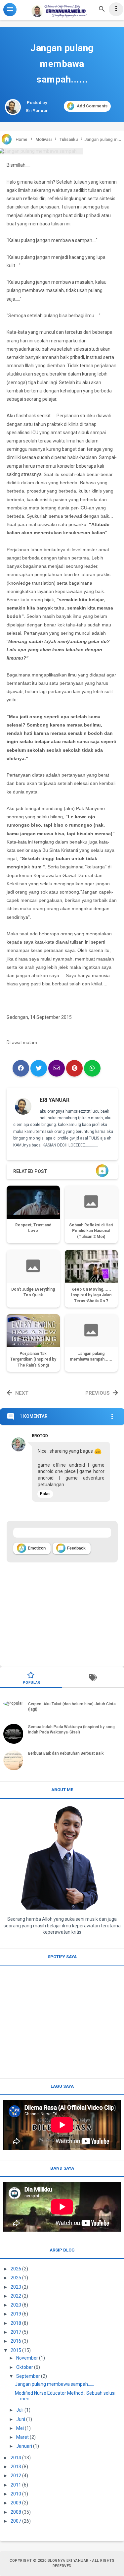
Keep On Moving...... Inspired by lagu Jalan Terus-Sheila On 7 (91, 1295)
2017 (16, 2332)
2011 (16, 2485)
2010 (16, 2494)
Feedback (72, 1548)
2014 (16, 2458)
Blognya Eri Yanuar (68, 2561)
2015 (16, 2350)
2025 (16, 2278)
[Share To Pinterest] (74, 1068)
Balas (45, 1494)
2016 (16, 2341)
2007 (16, 2521)
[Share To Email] (57, 1068)
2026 (16, 2269)
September (28, 2376)
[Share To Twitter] (39, 1068)
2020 (16, 2305)
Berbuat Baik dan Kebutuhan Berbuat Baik (66, 1753)
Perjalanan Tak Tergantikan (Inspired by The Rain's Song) (33, 1360)
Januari (24, 2446)
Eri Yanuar (55, 1100)
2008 (16, 2512)
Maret (22, 2437)
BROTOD (40, 1436)
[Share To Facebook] (21, 1068)
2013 (16, 2467)
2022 (16, 2296)
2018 (16, 2323)
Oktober (25, 2367)
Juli (20, 2410)
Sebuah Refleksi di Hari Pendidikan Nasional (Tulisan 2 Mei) (91, 1231)
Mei (20, 2428)
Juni (21, 2419)
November (27, 2358)
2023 (16, 2287)
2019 (16, 2314)
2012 (16, 2476)
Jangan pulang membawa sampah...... (54, 2384)
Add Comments (92, 106)
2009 (16, 2503)
